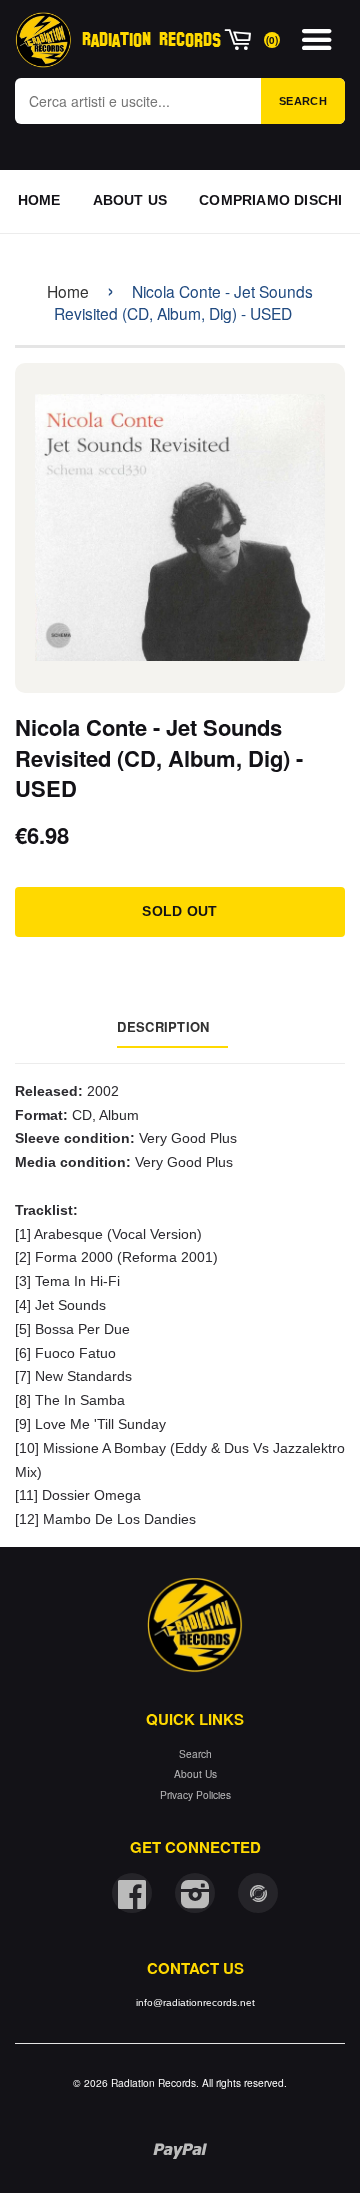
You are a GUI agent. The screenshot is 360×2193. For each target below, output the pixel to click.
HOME (39, 200)
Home (68, 291)
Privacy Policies (195, 1794)
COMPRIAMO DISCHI (270, 200)
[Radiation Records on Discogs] (258, 1893)
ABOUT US (130, 200)
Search (303, 101)
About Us (195, 1773)
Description (163, 1026)
